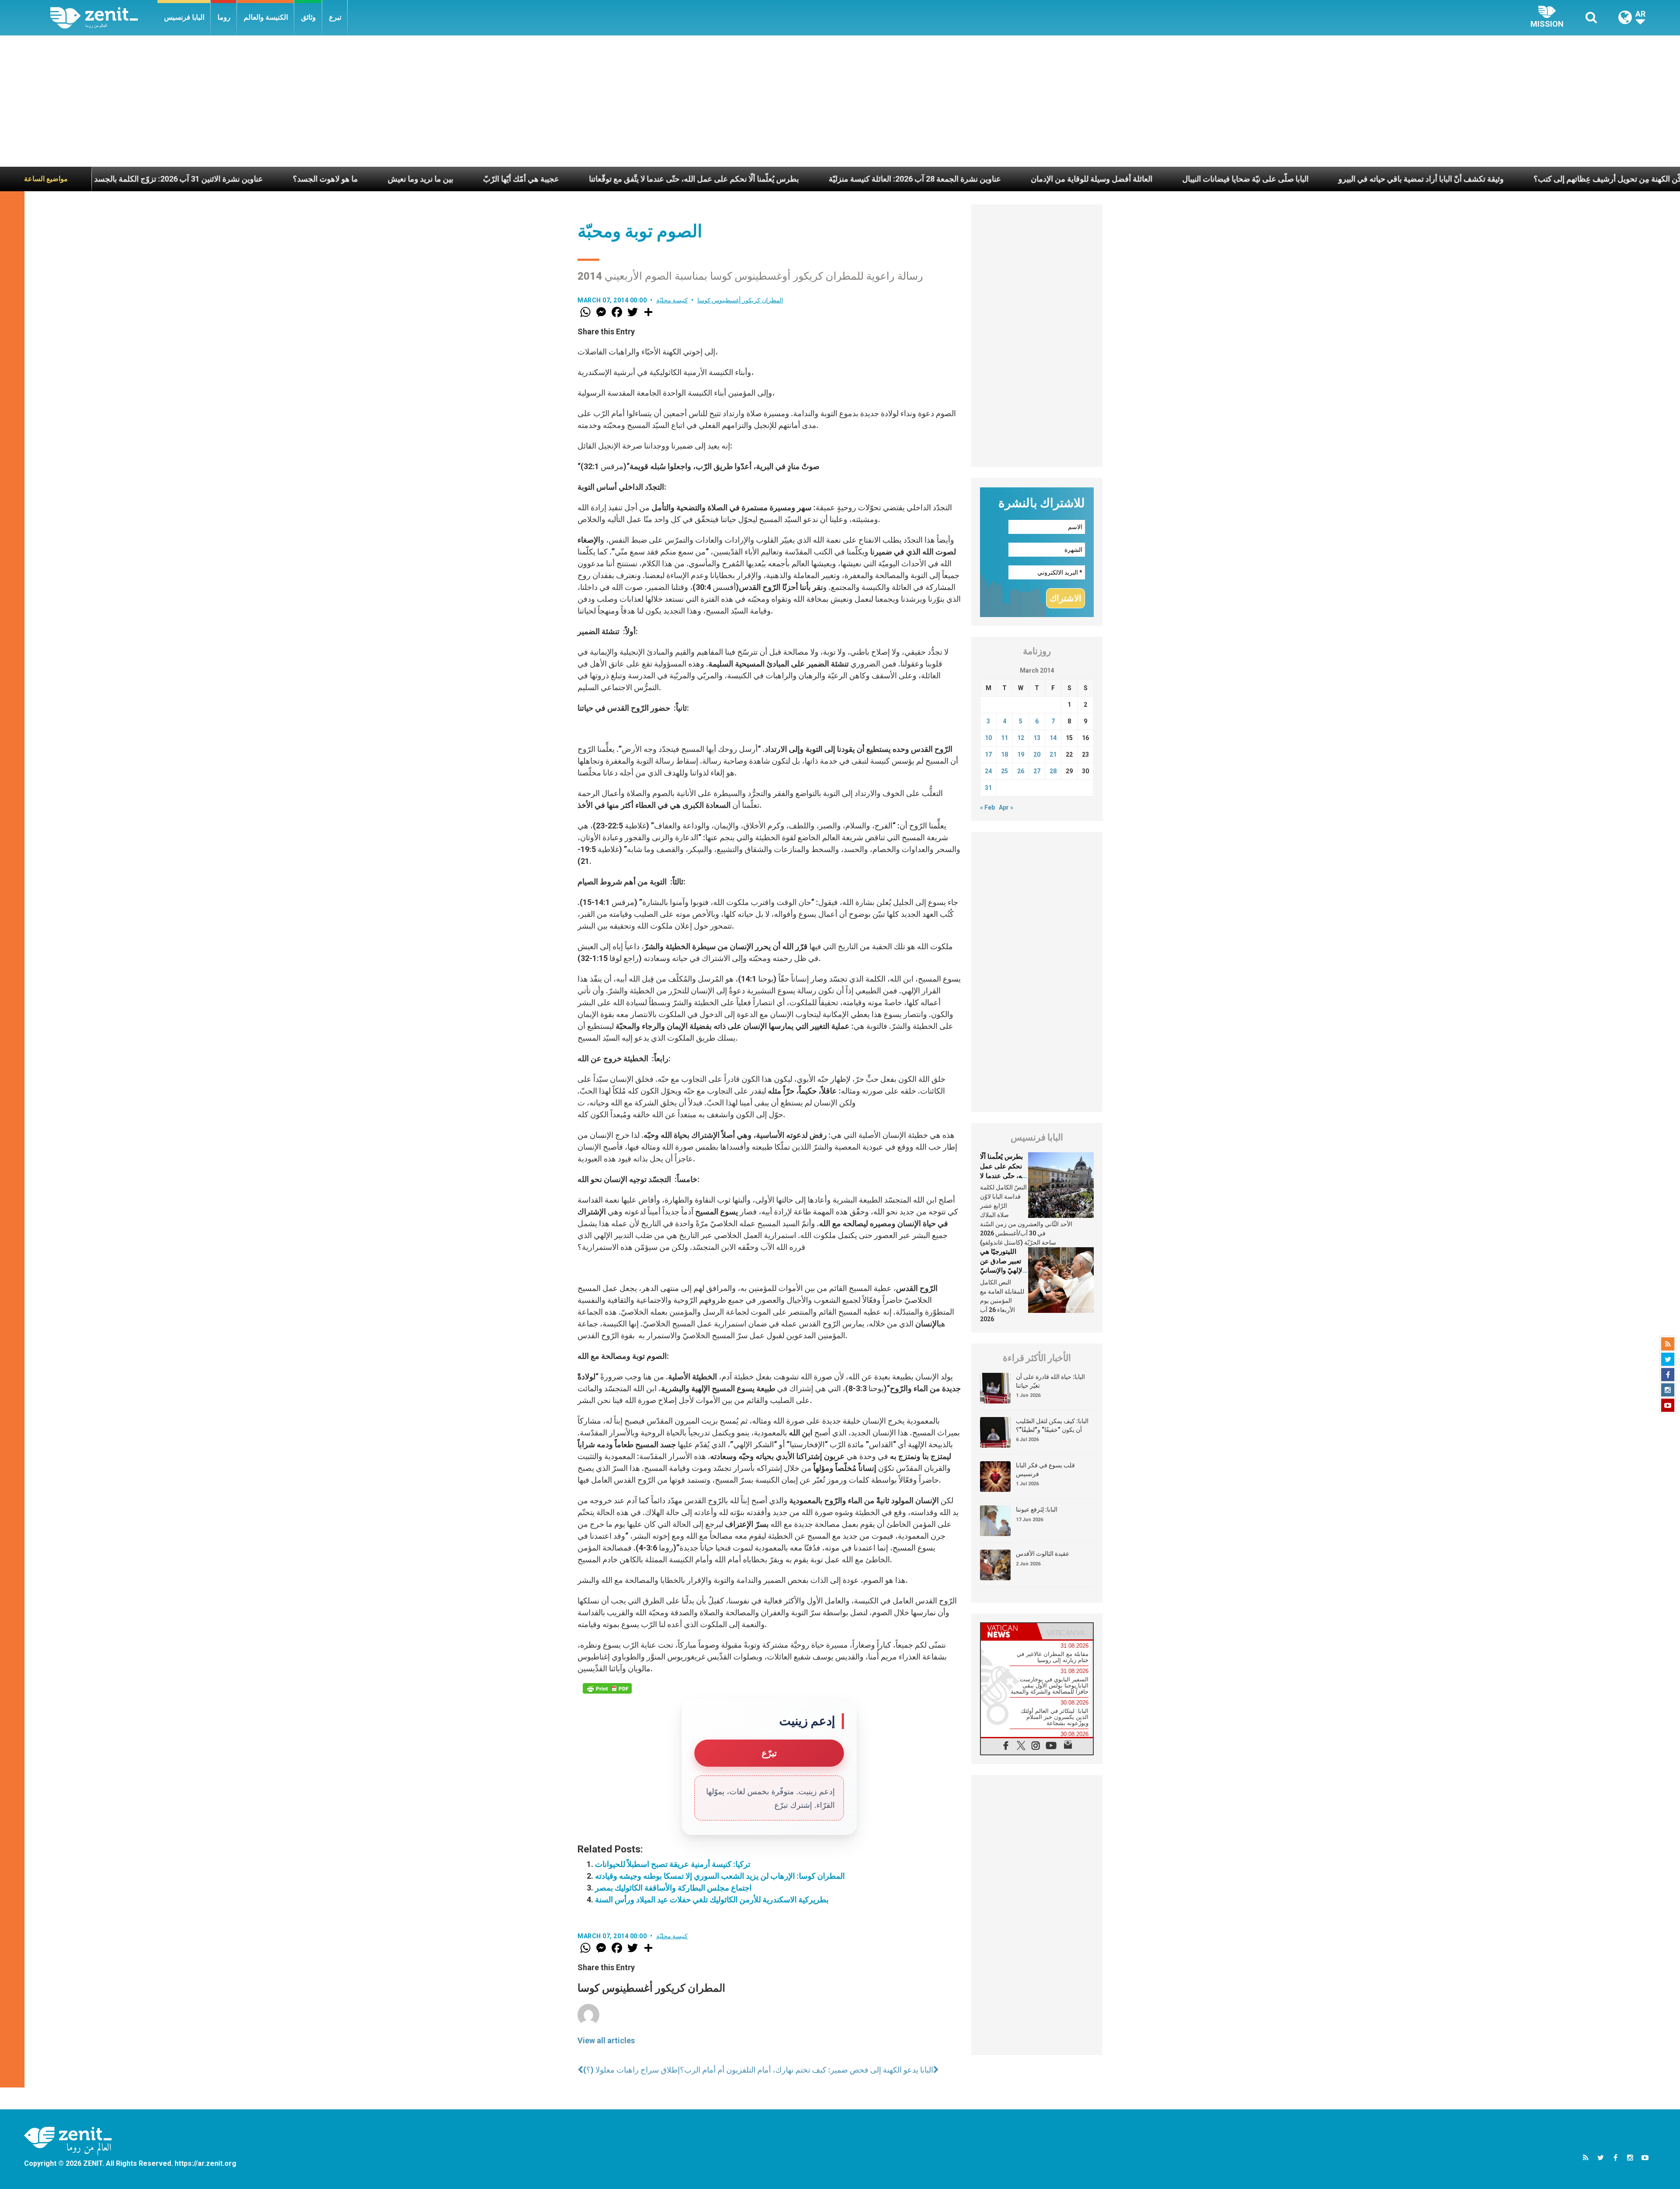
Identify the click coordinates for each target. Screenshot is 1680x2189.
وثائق (308, 17)
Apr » (1006, 807)
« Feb (987, 807)
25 (1004, 771)
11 (1004, 738)
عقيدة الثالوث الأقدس (1043, 1554)
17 (988, 754)
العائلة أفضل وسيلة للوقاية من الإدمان (836, 179)
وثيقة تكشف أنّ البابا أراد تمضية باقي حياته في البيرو (1165, 179)
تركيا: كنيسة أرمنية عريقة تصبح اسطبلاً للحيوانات (673, 1864)
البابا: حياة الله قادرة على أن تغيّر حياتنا (1050, 1381)
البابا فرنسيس (184, 17)
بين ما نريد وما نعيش (164, 179)
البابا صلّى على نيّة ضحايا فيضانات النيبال (989, 179)
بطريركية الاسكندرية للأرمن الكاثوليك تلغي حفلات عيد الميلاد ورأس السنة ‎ (713, 1900)
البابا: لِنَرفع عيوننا (1037, 1509)
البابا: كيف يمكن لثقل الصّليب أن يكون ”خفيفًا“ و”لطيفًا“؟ (1052, 1425)
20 (1037, 754)
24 (988, 771)
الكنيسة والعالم (266, 17)
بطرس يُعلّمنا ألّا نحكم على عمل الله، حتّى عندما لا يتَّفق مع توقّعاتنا (438, 179)
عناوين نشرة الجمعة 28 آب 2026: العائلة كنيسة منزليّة (659, 179)
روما (224, 17)
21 (1053, 754)
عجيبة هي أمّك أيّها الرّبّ (265, 179)
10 (988, 738)
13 (1037, 738)
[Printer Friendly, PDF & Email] (607, 1688)
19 (1021, 754)
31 (988, 788)
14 (1053, 738)
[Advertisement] (840, 101)
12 (1021, 738)
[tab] (1009, 1631)
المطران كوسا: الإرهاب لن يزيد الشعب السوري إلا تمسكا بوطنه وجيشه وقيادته (720, 1876)
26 (1021, 771)
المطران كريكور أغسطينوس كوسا (740, 300)
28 (1053, 771)
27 (1037, 771)
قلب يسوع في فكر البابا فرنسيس (1045, 1470)
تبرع (335, 17)
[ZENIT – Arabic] (104, 18)
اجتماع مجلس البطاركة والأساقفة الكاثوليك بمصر (673, 1888)
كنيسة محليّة (672, 300)
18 (1004, 754)
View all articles (606, 2040)
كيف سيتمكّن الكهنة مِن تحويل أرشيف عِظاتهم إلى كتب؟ (1368, 179)
